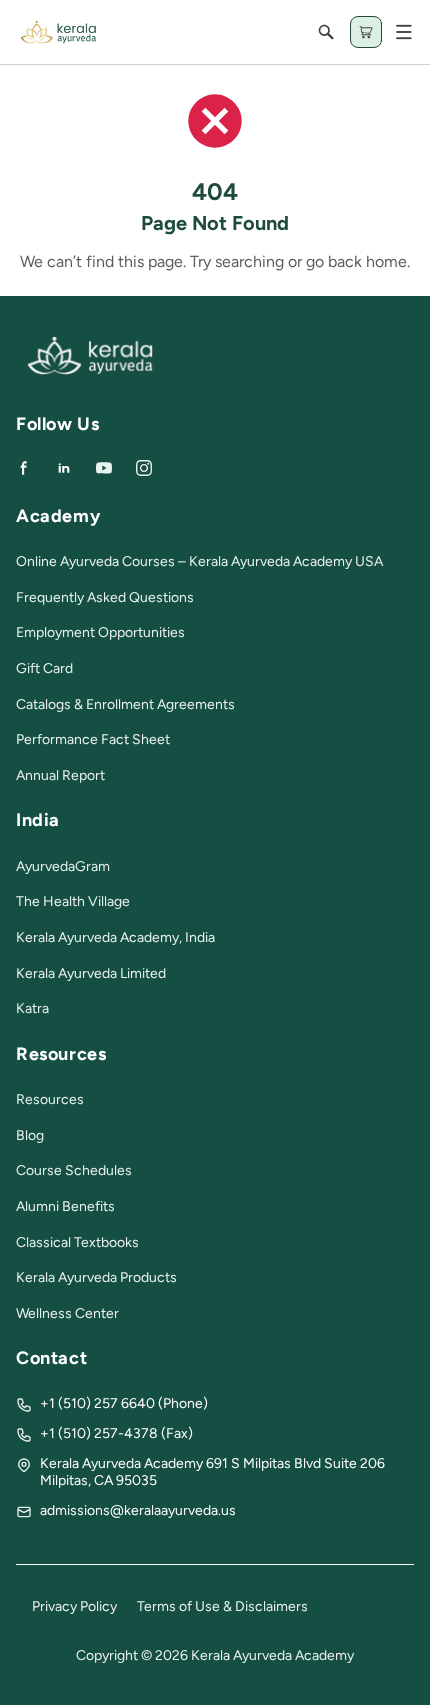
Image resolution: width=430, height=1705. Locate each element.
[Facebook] (24, 468)
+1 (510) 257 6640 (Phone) (124, 1403)
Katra (32, 1008)
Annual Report (60, 775)
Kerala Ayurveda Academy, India (115, 937)
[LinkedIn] (64, 468)
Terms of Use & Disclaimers (222, 1606)
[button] (404, 32)
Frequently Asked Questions (105, 597)
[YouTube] (104, 468)
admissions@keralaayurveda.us (138, 1510)
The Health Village (73, 901)
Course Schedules (74, 1170)
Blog (30, 1135)
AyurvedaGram (63, 866)
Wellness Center (67, 1313)
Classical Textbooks (77, 1242)
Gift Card (44, 668)
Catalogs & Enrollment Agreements (125, 704)
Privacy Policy (74, 1606)
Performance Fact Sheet (93, 739)
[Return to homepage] (90, 371)
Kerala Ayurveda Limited (91, 973)
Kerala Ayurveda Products (96, 1277)
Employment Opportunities (100, 632)
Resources (50, 1099)
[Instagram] (144, 468)
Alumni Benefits (65, 1206)
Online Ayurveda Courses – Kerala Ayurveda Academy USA (199, 561)
